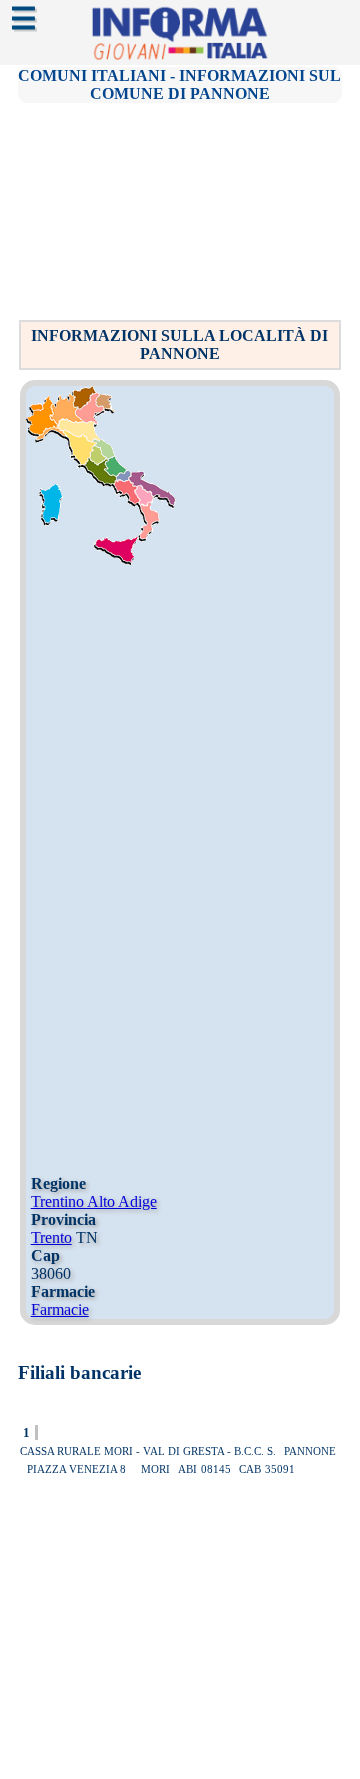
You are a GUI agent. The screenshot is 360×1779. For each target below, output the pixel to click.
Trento (51, 1237)
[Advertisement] (183, 210)
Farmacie (60, 1309)
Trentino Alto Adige (94, 1201)
